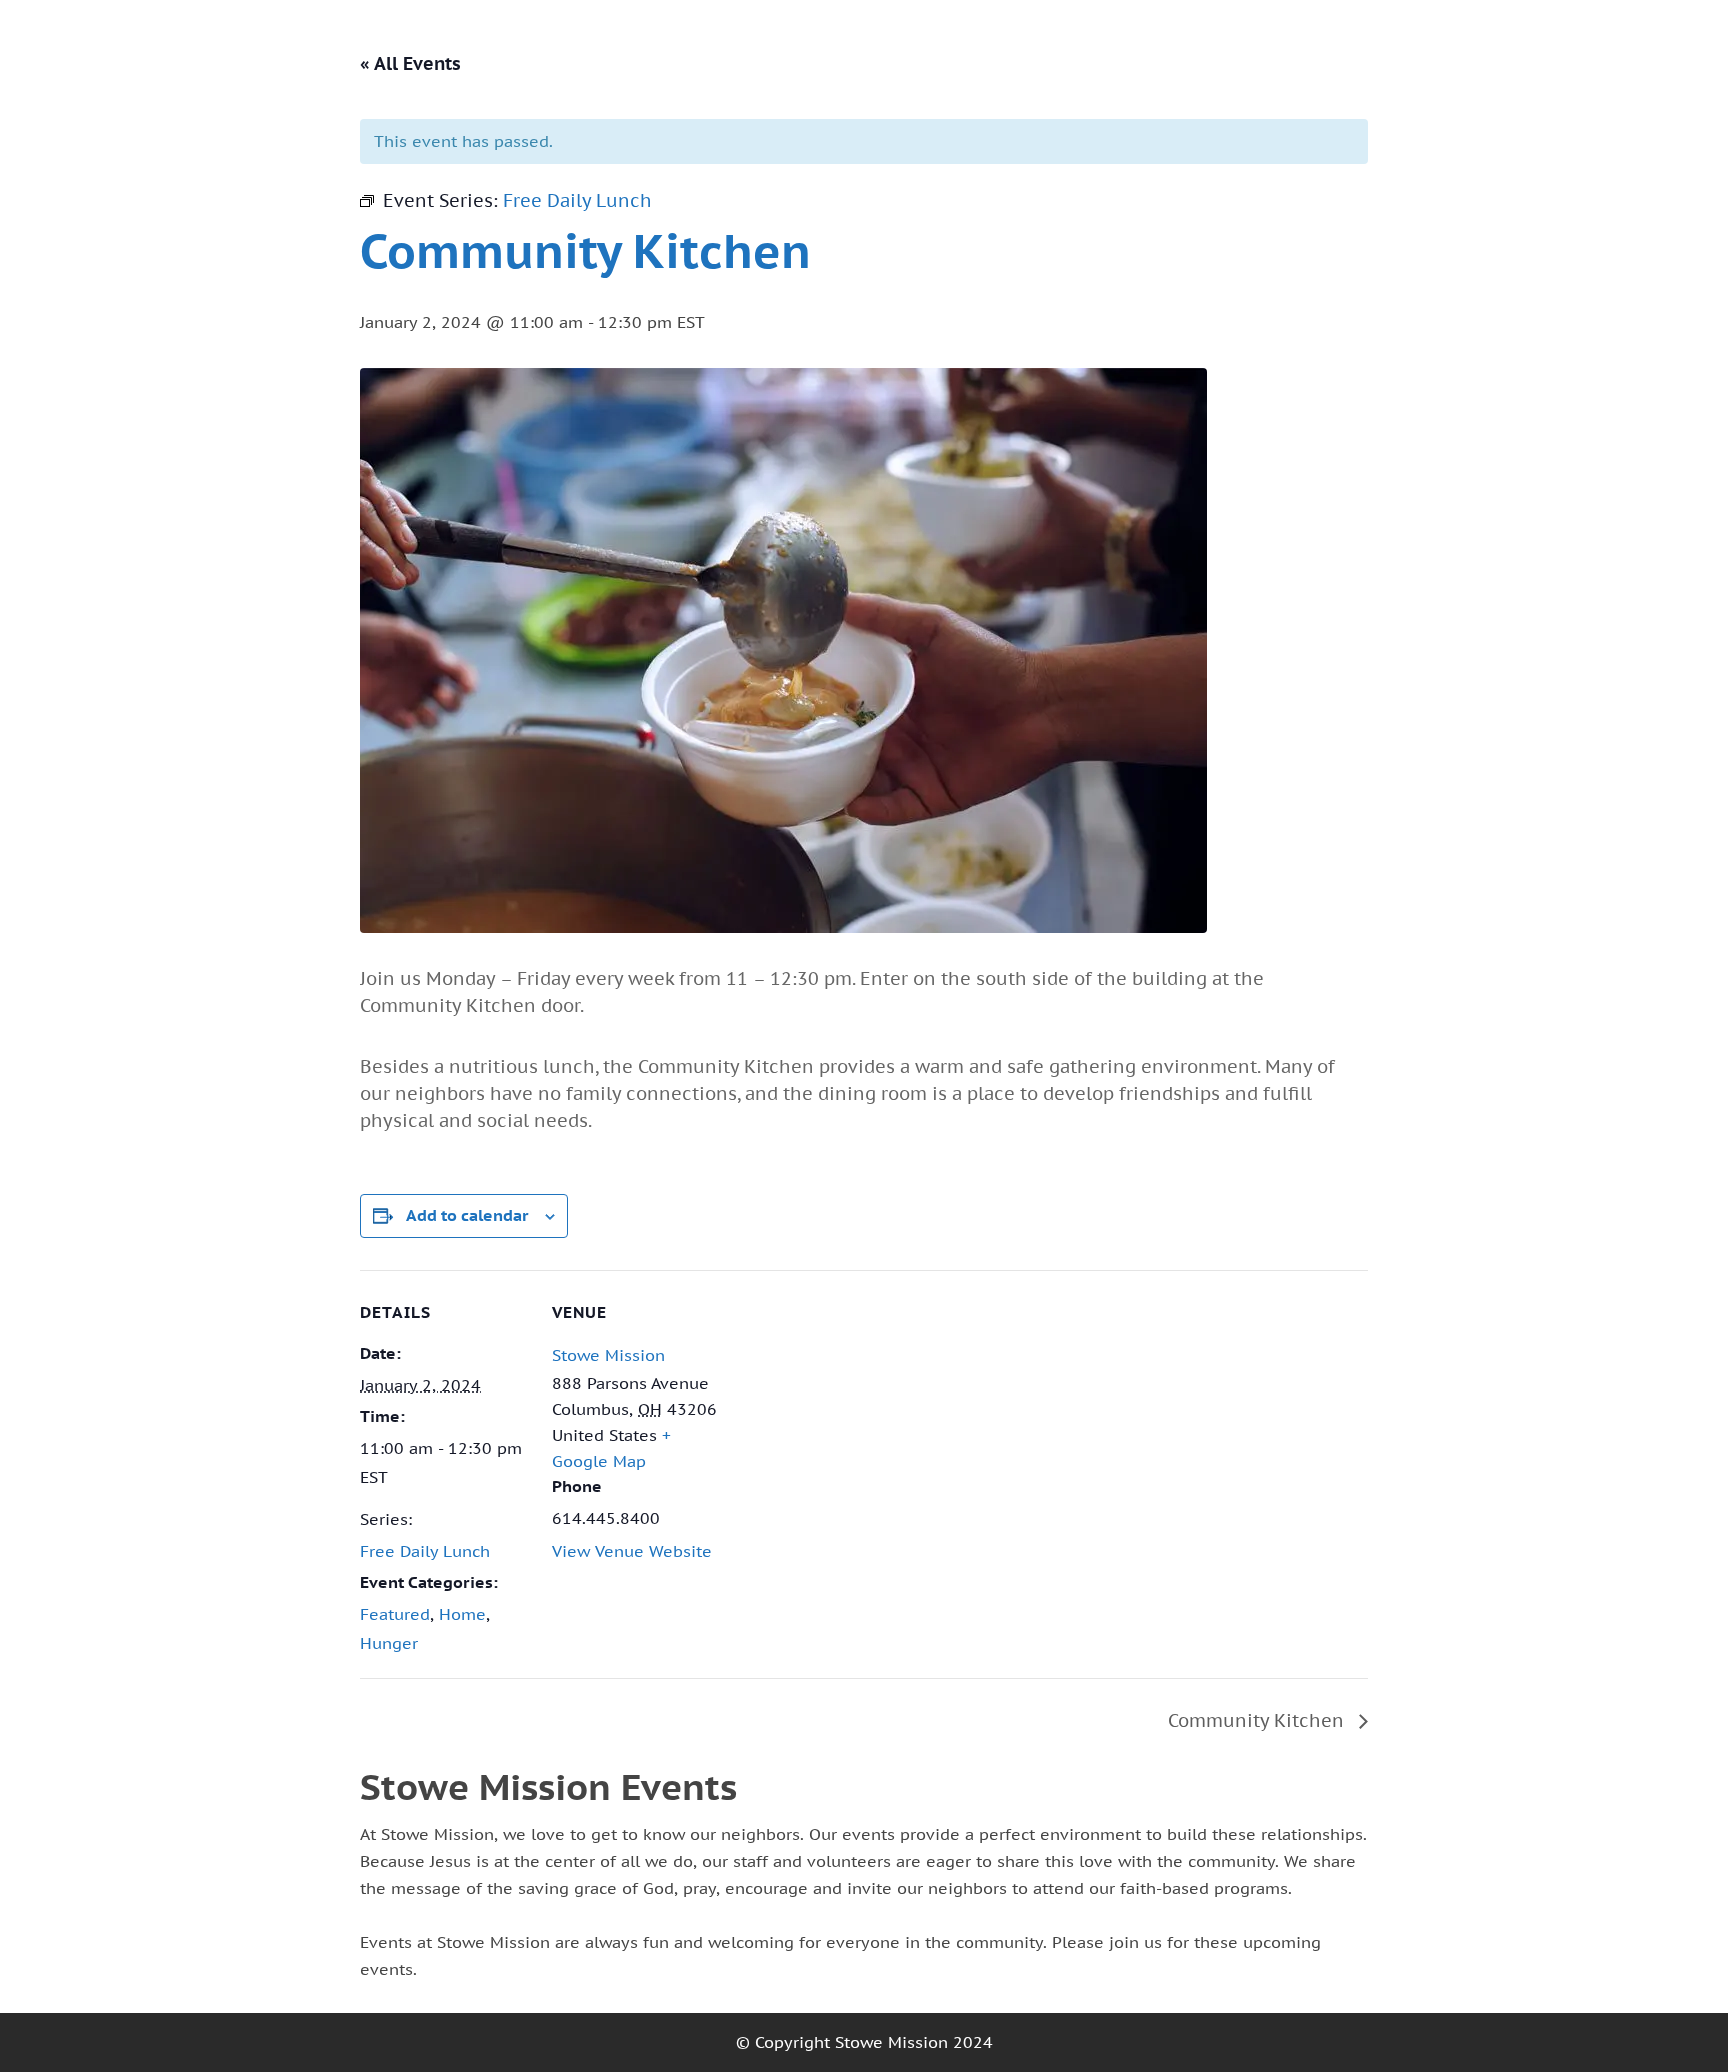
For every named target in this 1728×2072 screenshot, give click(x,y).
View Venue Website (632, 1551)
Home (462, 1614)
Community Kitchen (1258, 1720)
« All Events (410, 63)
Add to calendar (467, 1215)
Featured (395, 1614)
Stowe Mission (608, 1355)
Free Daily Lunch (425, 1551)
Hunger (389, 1643)
